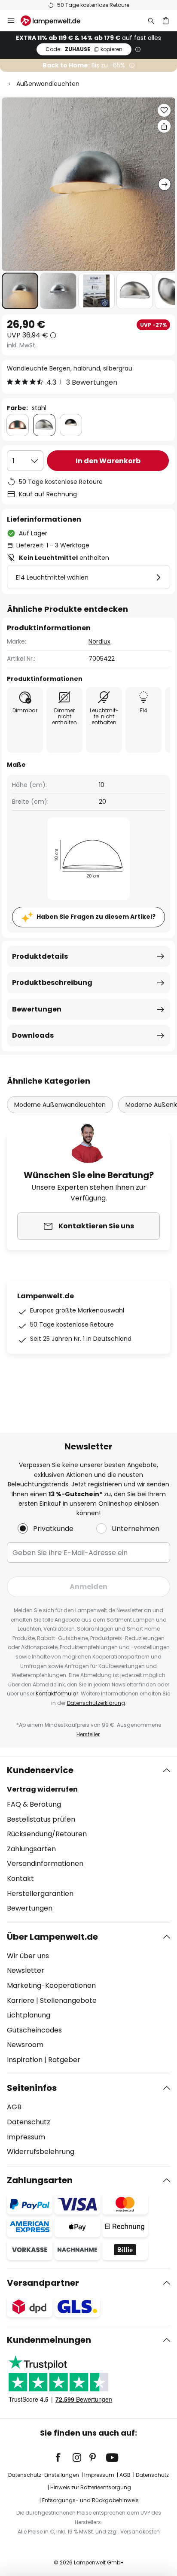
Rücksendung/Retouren (47, 1834)
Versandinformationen (45, 1864)
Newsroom (25, 2045)
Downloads (33, 1035)
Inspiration (25, 2060)
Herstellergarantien (40, 1894)
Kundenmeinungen (49, 2340)
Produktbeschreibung (52, 983)
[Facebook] (64, 2458)
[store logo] (56, 21)
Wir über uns (28, 1956)
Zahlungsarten (31, 1849)
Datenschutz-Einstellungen (44, 2475)
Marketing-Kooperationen (51, 1985)
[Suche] (151, 21)
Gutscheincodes (34, 2030)
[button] (20, 291)
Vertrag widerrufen (42, 1789)
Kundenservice (40, 1770)
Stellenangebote (68, 2000)
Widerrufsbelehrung (41, 2152)
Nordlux (99, 641)
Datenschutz (29, 2122)
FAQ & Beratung (34, 1804)
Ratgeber (64, 2060)
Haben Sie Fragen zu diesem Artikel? (96, 917)
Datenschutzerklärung (96, 1703)
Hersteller (88, 1734)
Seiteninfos (32, 2088)
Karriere (21, 2000)
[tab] (88, 1839)
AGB (14, 2107)
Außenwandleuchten (48, 84)
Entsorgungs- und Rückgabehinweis (90, 2500)
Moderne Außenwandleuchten (60, 1105)
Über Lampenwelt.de (52, 1937)
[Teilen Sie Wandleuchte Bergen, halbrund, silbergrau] (164, 126)
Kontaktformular (57, 1694)
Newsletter (26, 1970)
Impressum (26, 2137)
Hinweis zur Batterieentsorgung (91, 2487)
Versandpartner (43, 2283)
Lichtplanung (29, 2015)
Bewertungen (37, 1009)
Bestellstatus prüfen (41, 1819)
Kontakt (20, 1879)
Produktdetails (40, 956)
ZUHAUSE (84, 49)
